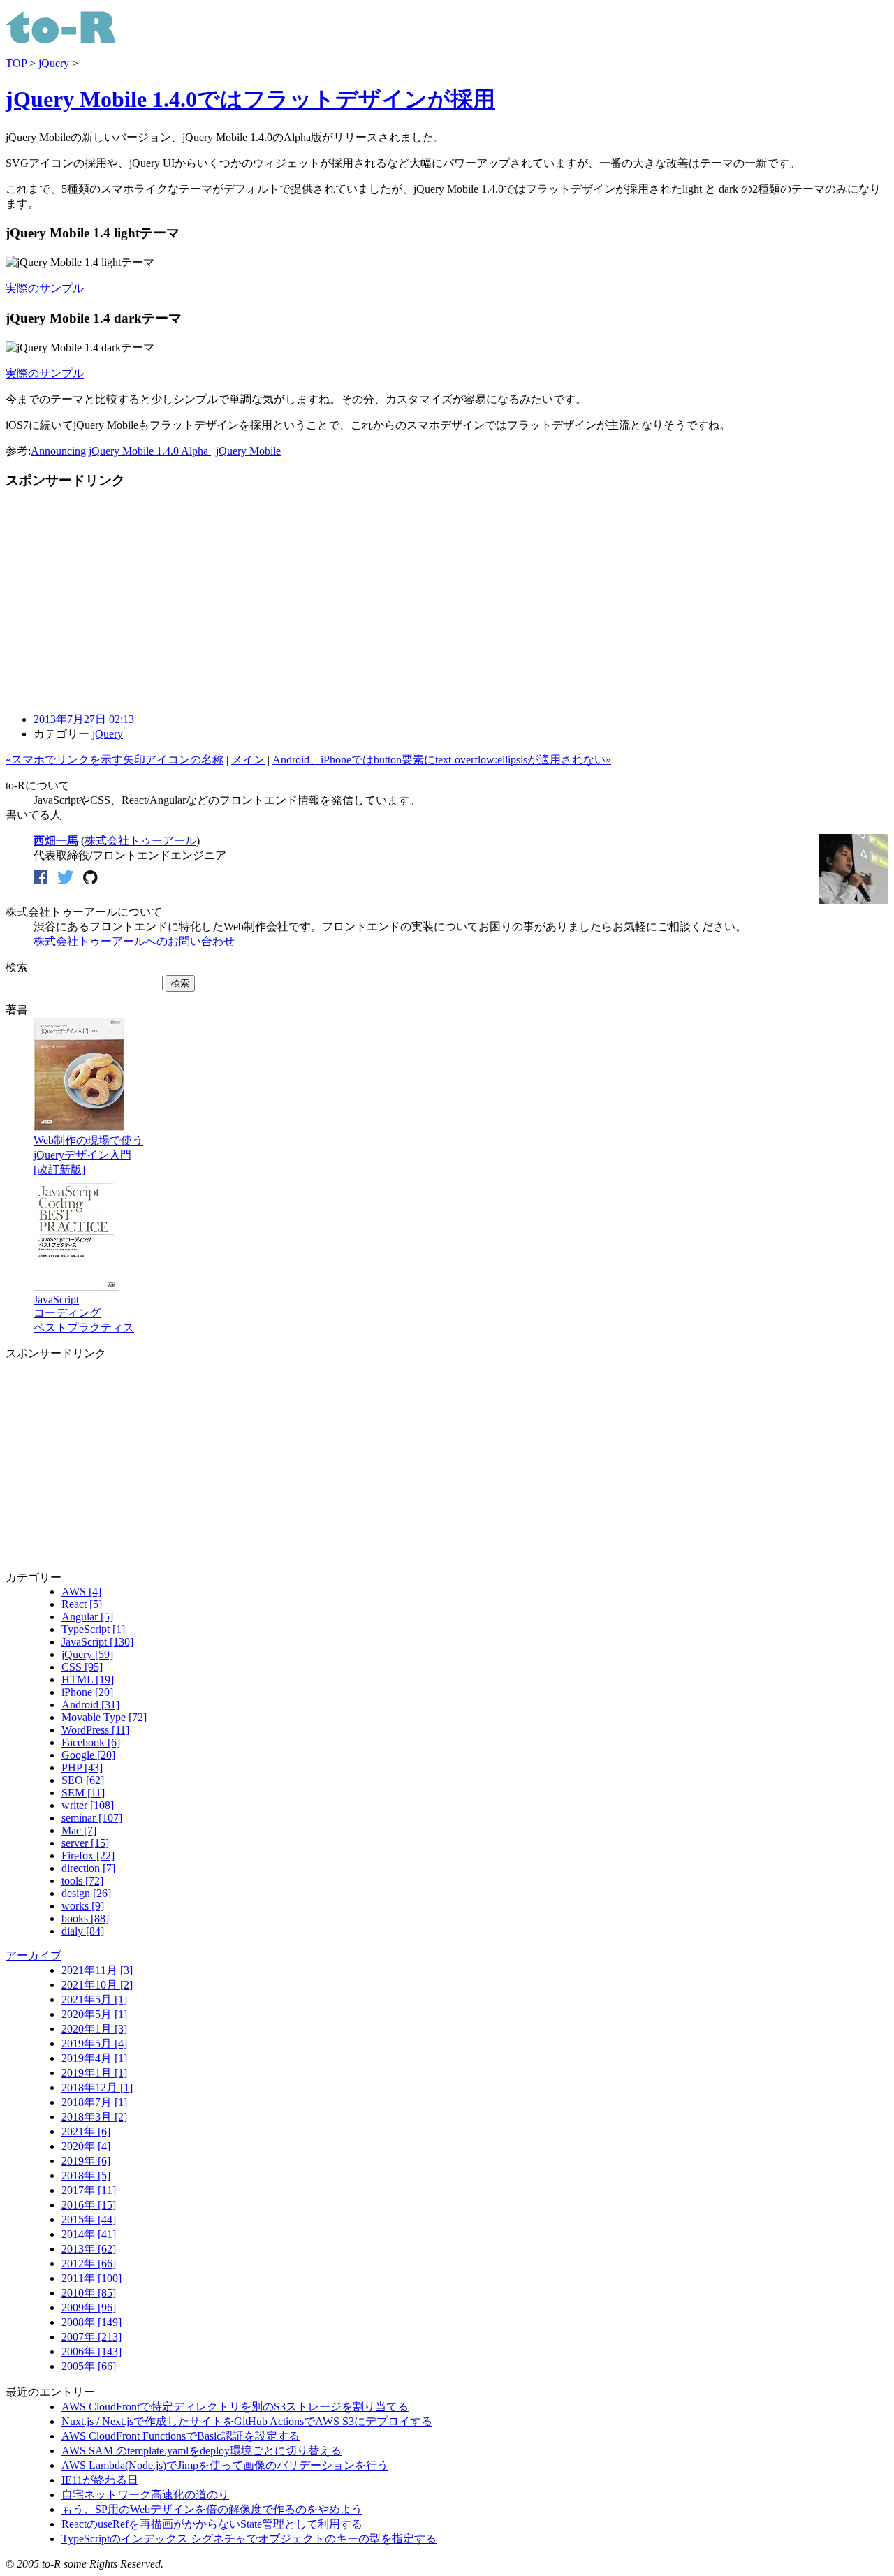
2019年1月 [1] (94, 2073)
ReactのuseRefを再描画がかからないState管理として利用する (212, 2524)
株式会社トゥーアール (140, 841)
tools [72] (82, 1881)
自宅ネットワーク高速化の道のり (145, 2495)
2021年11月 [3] (97, 1970)
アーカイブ (34, 1955)
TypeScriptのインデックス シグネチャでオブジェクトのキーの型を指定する (249, 2539)
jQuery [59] (87, 1654)
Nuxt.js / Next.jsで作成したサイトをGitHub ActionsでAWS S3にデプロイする (247, 2421)
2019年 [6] (86, 2161)
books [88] (85, 1918)
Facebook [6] (91, 1742)
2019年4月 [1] (94, 2058)
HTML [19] (88, 1679)
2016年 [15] (89, 2205)
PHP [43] (82, 1768)
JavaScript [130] (97, 1642)
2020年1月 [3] (94, 2029)
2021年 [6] (86, 2131)
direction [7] (88, 1868)
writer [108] (88, 1805)
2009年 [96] (89, 2307)
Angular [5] (87, 1617)
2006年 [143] (91, 2351)
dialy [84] (83, 1931)
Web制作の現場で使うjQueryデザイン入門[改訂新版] (88, 1155)
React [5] (82, 1604)
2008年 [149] (91, 2322)
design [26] (86, 1893)
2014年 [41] (89, 2234)
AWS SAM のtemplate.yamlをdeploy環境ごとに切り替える (201, 2451)
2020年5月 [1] (94, 2014)
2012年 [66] (89, 2263)
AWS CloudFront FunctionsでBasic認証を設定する (181, 2436)
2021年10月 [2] (97, 1985)
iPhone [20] (87, 1692)
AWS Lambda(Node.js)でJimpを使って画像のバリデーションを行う (225, 2465)
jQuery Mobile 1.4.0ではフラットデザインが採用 (250, 99)
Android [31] (90, 1705)
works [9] (83, 1906)
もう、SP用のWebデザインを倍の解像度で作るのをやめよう (212, 2509)
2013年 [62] (89, 2249)
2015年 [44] (89, 2219)
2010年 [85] (89, 2293)
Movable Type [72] (104, 1717)
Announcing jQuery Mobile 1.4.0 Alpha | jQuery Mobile (156, 451)
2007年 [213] (91, 2337)
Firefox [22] (88, 1856)
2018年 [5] (86, 2175)
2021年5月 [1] (94, 1999)
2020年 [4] (86, 2146)
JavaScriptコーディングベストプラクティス (84, 1313)
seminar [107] (92, 1818)
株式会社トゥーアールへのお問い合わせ (134, 941)
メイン (248, 760)
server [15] (85, 1843)
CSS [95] (82, 1667)
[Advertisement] (123, 601)
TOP (17, 63)
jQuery (55, 63)
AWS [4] (81, 1591)
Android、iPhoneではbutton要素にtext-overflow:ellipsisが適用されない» (442, 760)
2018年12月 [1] (97, 2087)
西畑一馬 (56, 841)
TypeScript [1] (93, 1629)
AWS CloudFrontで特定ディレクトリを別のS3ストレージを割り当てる (235, 2407)
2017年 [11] (89, 2190)
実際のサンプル (45, 288)
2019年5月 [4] (94, 2043)
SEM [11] (83, 1793)
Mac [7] (79, 1830)
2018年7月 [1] (94, 2102)
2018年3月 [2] (94, 2117)
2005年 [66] (89, 2366)
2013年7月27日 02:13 (84, 719)
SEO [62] (83, 1780)
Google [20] (88, 1755)
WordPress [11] (95, 1730)
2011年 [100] (91, 2278)
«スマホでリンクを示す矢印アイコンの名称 (115, 760)
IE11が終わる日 (100, 2480)
